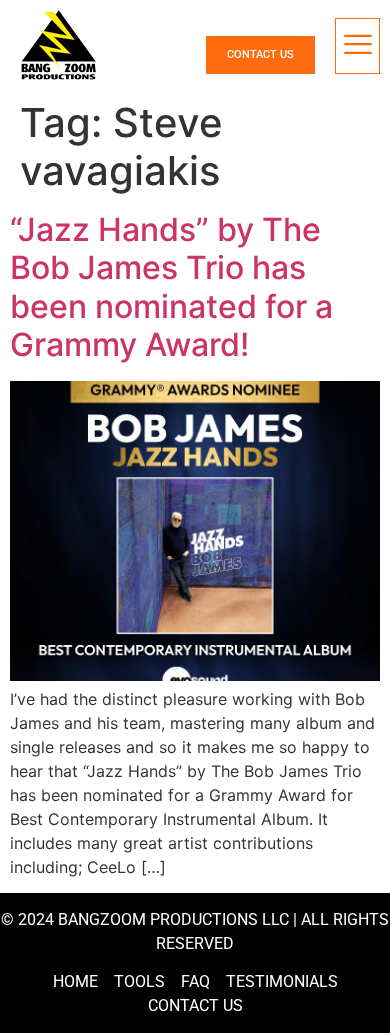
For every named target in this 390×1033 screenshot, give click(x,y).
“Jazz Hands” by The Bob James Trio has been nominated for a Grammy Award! (171, 287)
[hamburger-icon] (357, 46)
